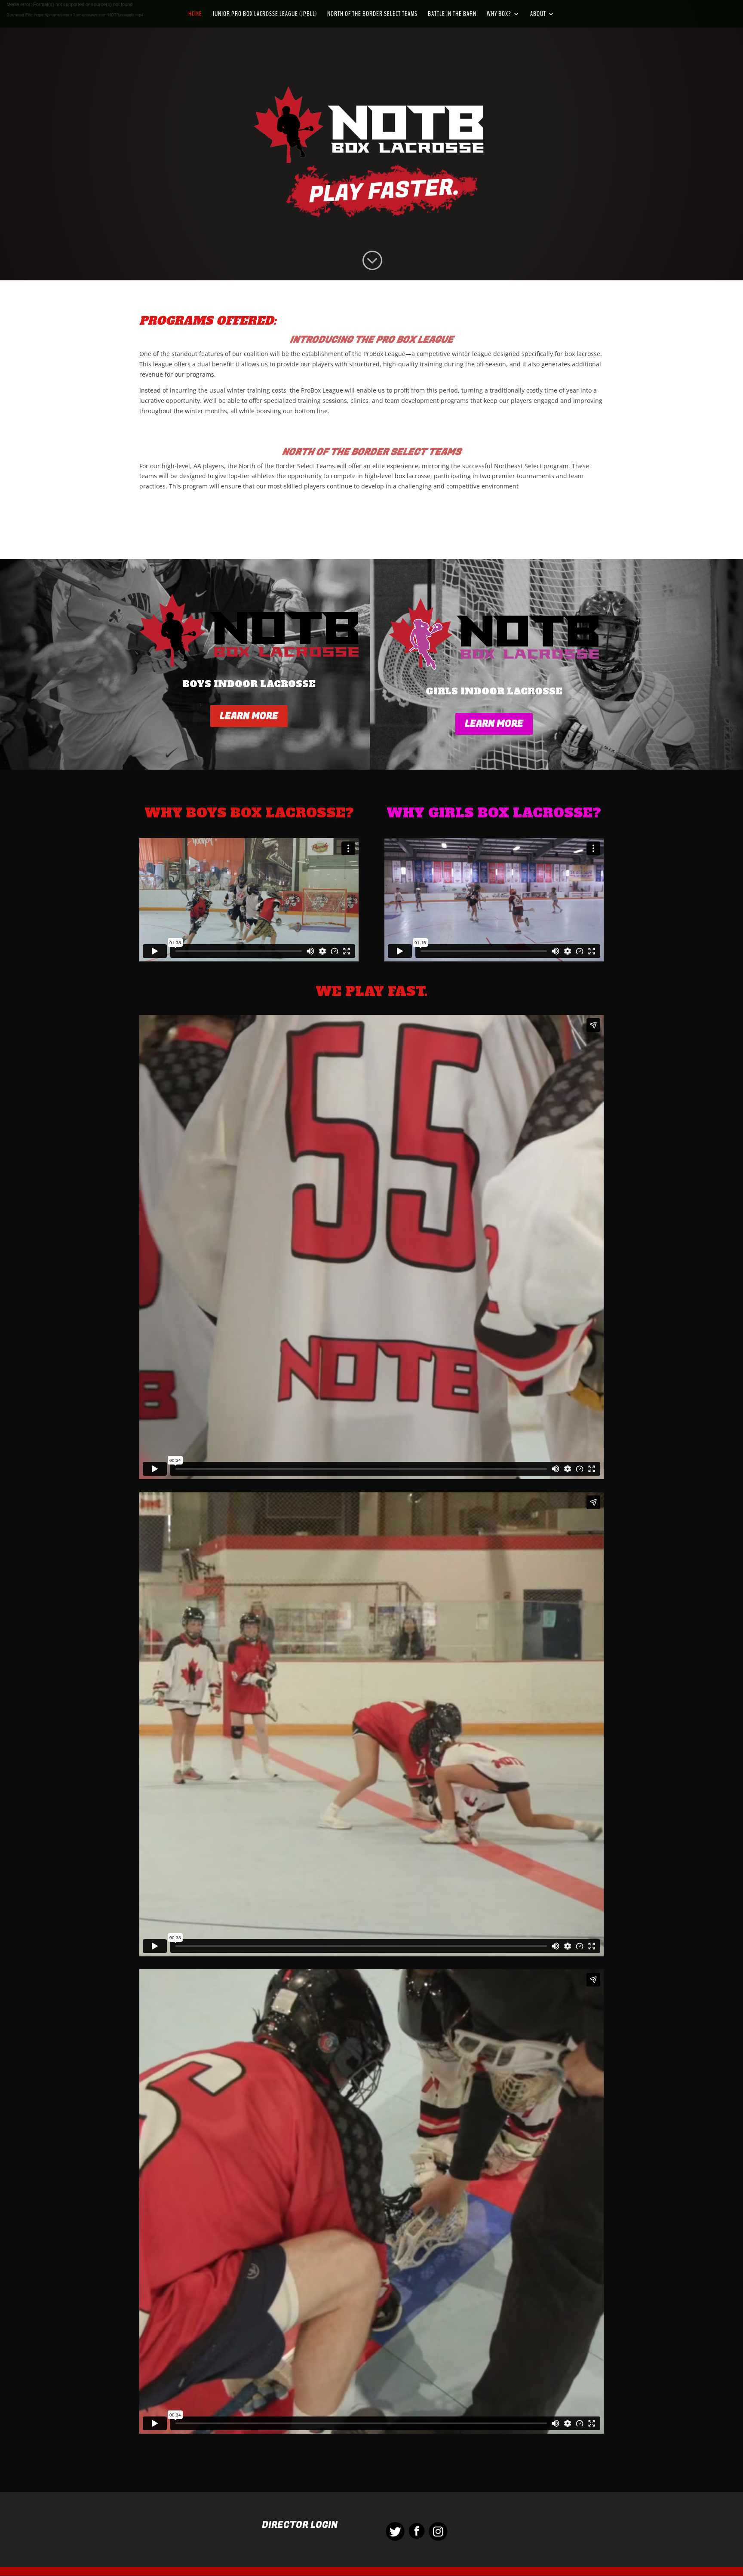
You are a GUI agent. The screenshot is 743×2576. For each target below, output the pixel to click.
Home (195, 15)
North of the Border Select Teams (372, 15)
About (538, 15)
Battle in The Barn (452, 15)
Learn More (249, 716)
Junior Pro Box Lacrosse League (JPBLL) (265, 15)
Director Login (300, 2525)
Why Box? (499, 15)
